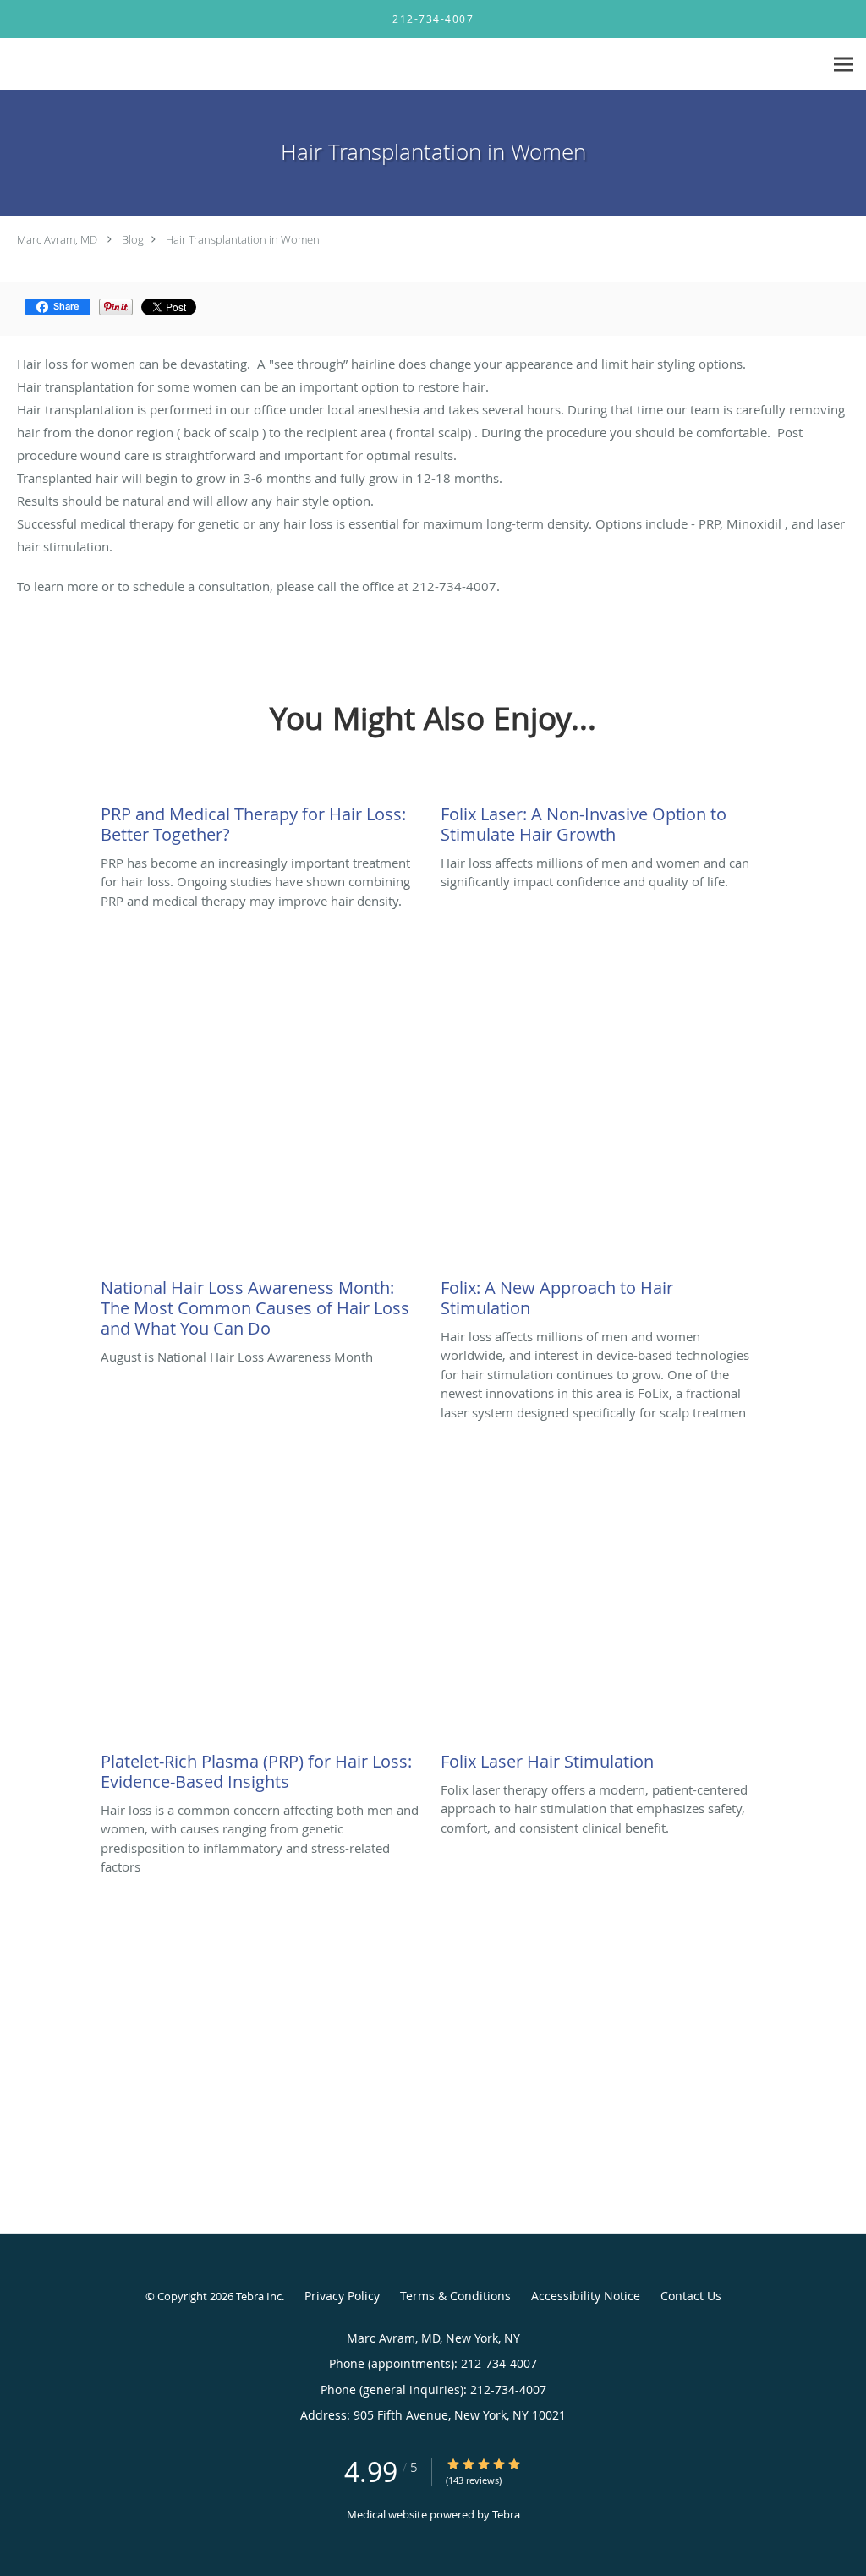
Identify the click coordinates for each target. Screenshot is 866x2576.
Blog (133, 239)
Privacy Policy (342, 2296)
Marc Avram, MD (57, 239)
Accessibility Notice (586, 2296)
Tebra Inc (259, 2296)
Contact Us (691, 2296)
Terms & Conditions (455, 2296)
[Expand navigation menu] (844, 65)
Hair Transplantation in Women (243, 239)
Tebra (506, 2514)
